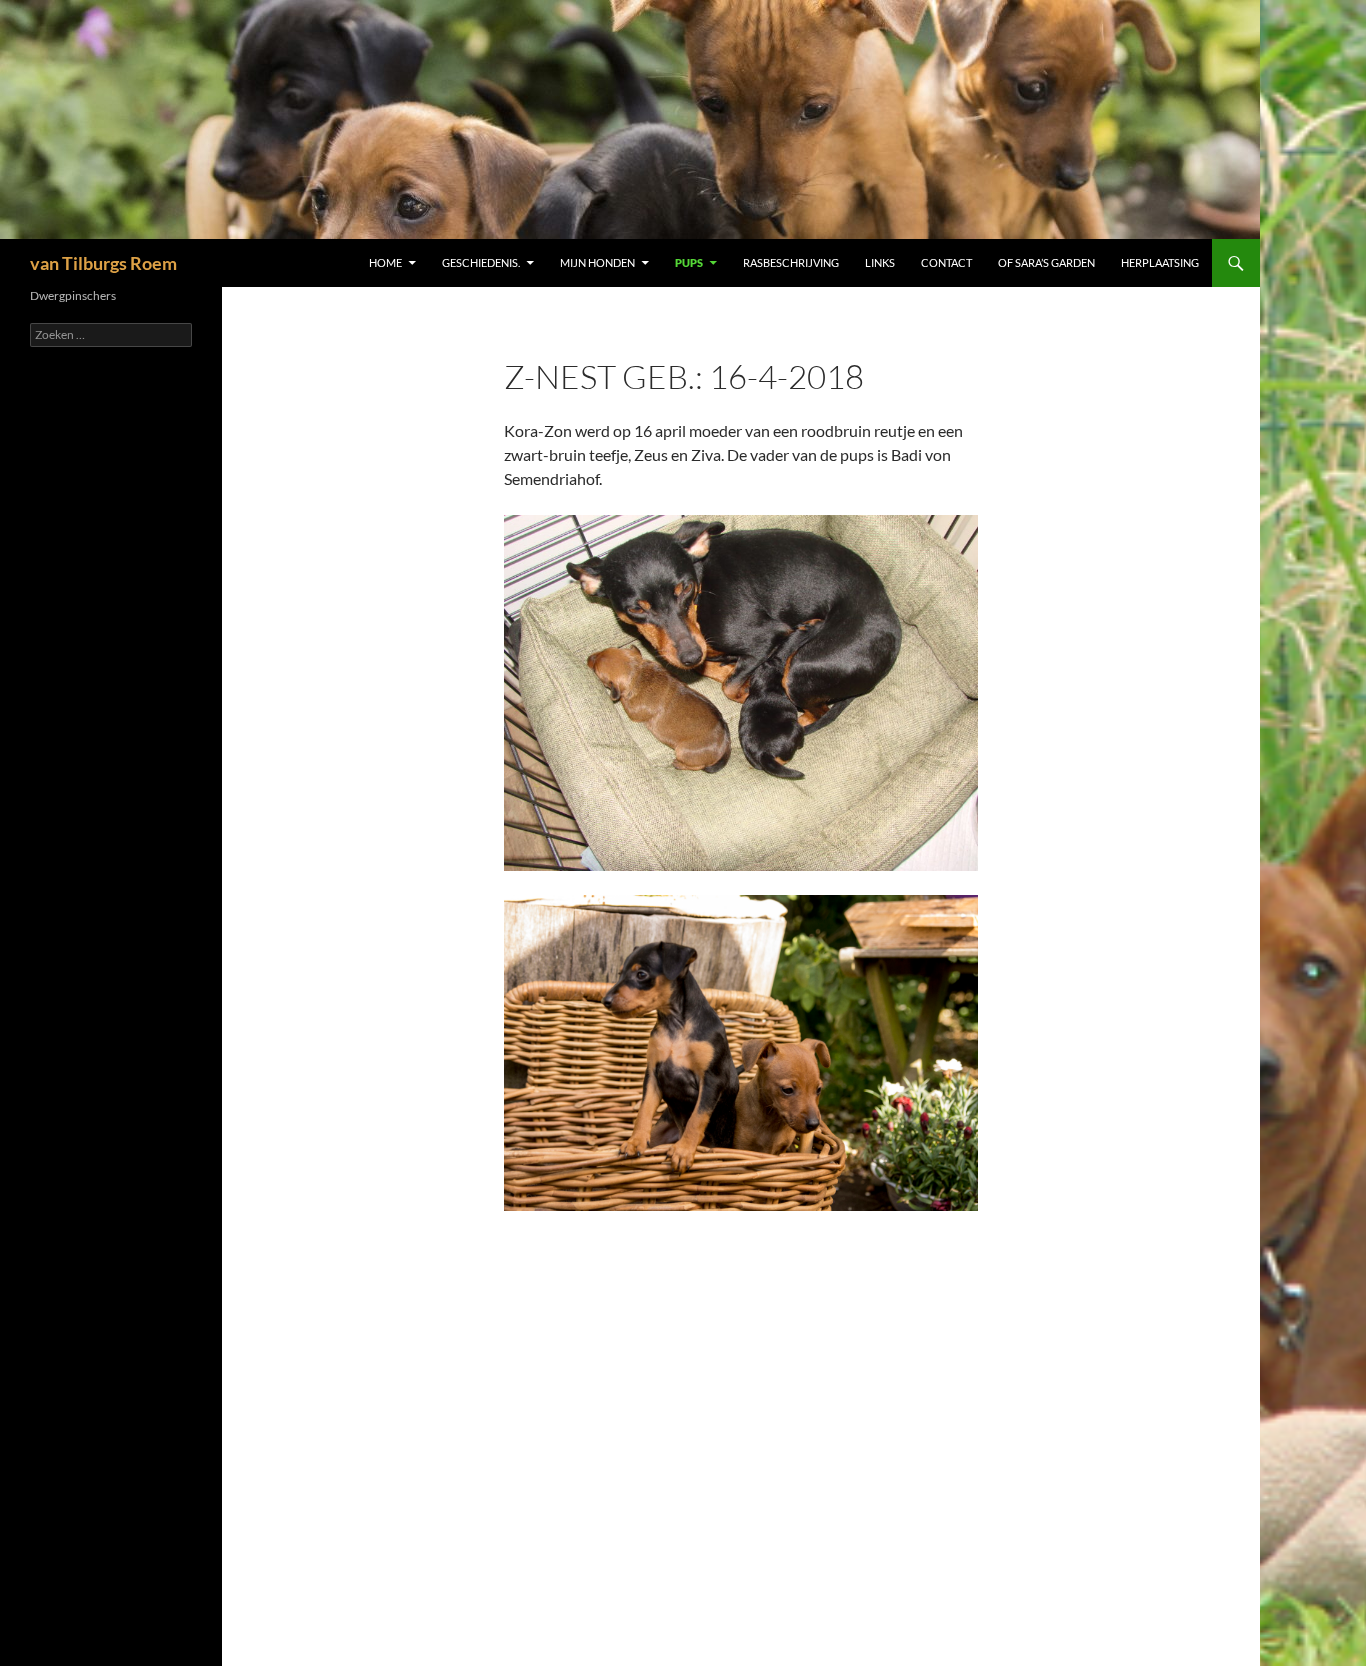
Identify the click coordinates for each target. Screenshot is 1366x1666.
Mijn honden (597, 262)
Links (880, 262)
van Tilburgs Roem (103, 263)
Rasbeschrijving (791, 262)
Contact (946, 262)
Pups (689, 262)
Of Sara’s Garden (1046, 262)
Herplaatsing (1160, 262)
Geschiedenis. (481, 262)
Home (385, 262)
